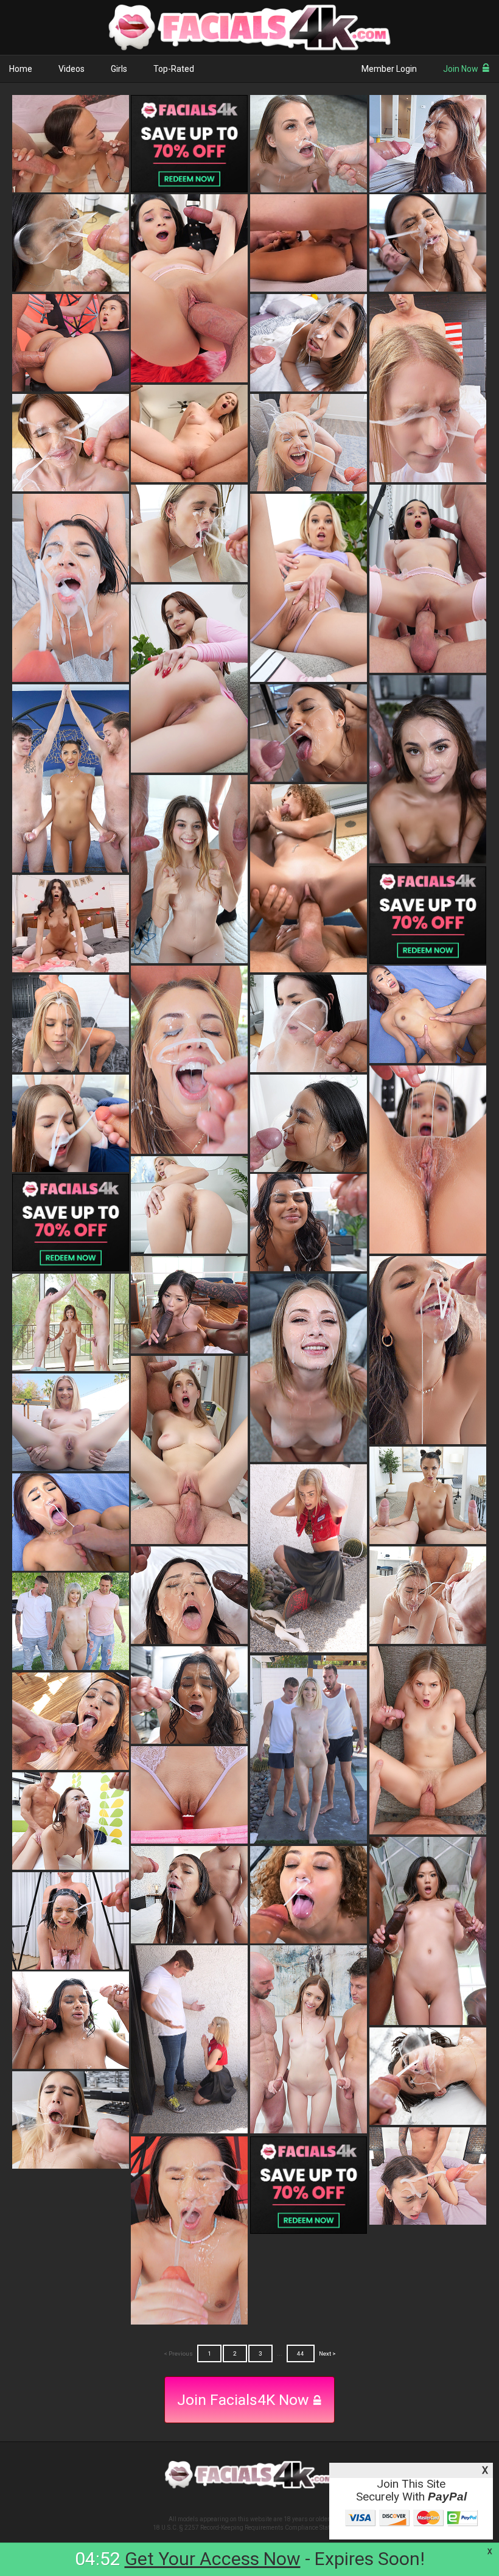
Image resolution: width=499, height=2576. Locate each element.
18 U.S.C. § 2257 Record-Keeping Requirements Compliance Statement (250, 2528)
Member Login (389, 69)
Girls (119, 69)
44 (301, 2353)
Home (21, 69)
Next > (327, 2353)
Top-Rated (174, 69)
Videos (72, 69)
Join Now (461, 69)
